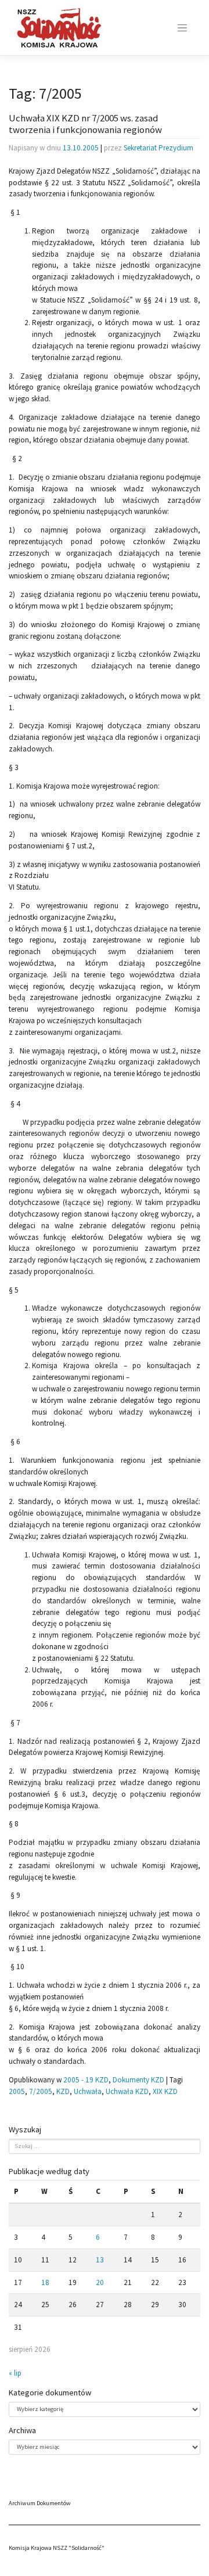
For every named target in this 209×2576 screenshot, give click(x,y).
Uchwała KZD (127, 2091)
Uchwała (88, 2091)
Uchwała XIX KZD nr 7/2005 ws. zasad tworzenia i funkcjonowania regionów (85, 124)
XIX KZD (165, 2091)
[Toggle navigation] (182, 28)
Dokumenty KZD (138, 2080)
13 (100, 2260)
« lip (15, 2373)
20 (100, 2282)
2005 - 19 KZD (86, 2080)
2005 (17, 2091)
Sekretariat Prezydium (158, 148)
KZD (63, 2091)
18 (45, 2282)
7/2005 (41, 2091)
